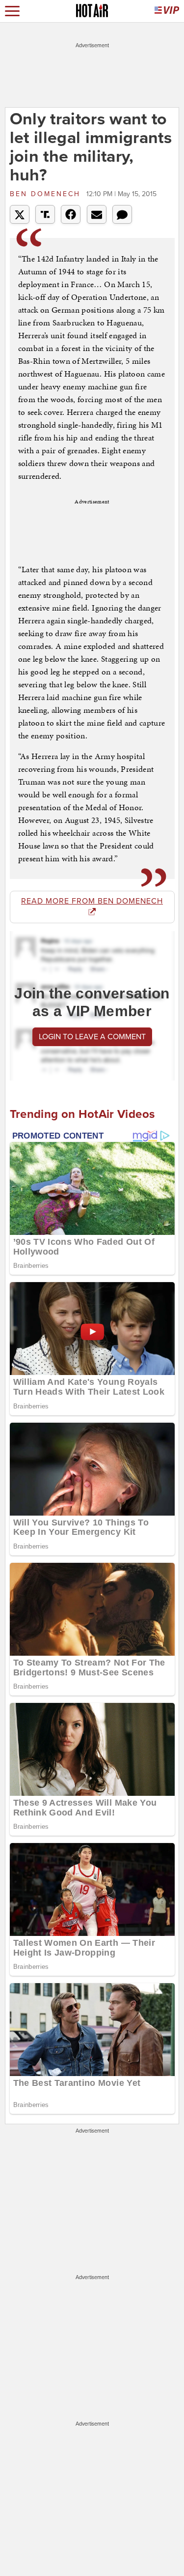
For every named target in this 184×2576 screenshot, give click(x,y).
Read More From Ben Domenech (92, 901)
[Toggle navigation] (12, 11)
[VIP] (167, 11)
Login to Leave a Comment (92, 1037)
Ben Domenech (47, 194)
